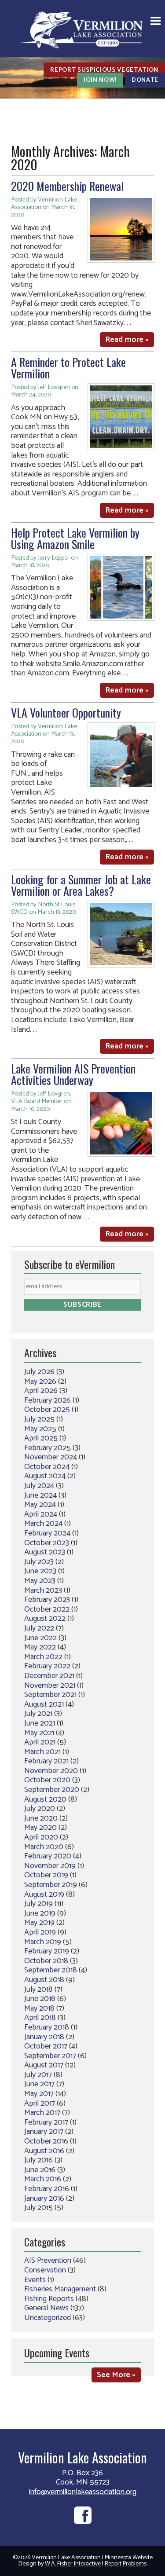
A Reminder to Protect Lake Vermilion (68, 368)
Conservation (45, 2270)
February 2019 (47, 1951)
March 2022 (43, 1657)
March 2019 (43, 1942)
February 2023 (47, 1600)
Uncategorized (48, 2318)
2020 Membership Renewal (67, 186)
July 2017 (38, 2075)
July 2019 (38, 1904)
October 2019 (46, 1875)
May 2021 (39, 1733)
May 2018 (39, 2008)
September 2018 (51, 1970)
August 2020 (45, 1799)
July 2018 (38, 1990)
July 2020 (40, 1809)
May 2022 (40, 1647)
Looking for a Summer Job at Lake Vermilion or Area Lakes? (81, 885)
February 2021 (46, 1761)
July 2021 (38, 1714)
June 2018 (40, 1999)
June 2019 (40, 1913)
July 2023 (39, 1562)
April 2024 (41, 1514)
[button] (156, 22)
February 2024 (47, 1533)
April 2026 (41, 1391)
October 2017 (46, 2046)
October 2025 (47, 1410)
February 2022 (47, 1666)
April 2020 (41, 1837)
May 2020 (40, 1828)
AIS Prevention (48, 2261)
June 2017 (39, 2084)
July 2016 (38, 2160)
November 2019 (50, 1866)
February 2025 (48, 1448)
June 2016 (40, 2170)
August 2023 (45, 1552)
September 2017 (50, 2056)
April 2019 (40, 1932)
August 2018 (44, 1980)
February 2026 (48, 1400)
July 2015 (38, 2208)
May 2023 (40, 1581)
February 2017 (46, 2122)
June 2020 (41, 1818)
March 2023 (43, 1590)
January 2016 (44, 2199)
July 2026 (39, 1372)
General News (46, 2308)
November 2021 (50, 1686)
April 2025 (41, 1438)
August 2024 (45, 1476)
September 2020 (52, 1790)
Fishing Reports (49, 2299)
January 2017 (44, 2132)
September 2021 (50, 1695)
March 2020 (44, 1847)
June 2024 (40, 1495)
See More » (116, 2375)
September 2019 (51, 1885)
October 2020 (47, 1780)
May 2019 (39, 1923)
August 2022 (45, 1619)
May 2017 (39, 2094)
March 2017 (42, 2113)
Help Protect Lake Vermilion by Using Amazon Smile (75, 538)
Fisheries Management (60, 2289)
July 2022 (39, 1628)
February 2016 (47, 2189)
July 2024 (39, 1486)
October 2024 (47, 1467)
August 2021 (44, 1704)
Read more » (127, 340)
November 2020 (51, 1771)
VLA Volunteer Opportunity (66, 713)
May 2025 (40, 1429)
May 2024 (40, 1505)
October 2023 (47, 1543)
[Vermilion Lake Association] (83, 29)
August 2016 (44, 2151)
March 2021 (42, 1752)
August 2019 (44, 1894)
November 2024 (51, 1457)
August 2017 (44, 2065)
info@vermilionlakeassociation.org (83, 2492)
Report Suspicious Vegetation (104, 70)
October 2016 (46, 2141)
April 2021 (40, 1742)
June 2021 (40, 1723)
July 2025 (39, 1419)
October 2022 (47, 1609)
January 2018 (44, 2037)
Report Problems (126, 2564)
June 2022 (40, 1638)
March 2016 (43, 2179)
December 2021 (49, 1676)
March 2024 (43, 1524)
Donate (145, 80)
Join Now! (100, 80)
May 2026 (40, 1381)
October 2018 (46, 1961)
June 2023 (40, 1571)
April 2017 (40, 2103)
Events (35, 2280)
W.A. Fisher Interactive (73, 2564)
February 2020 (48, 1856)
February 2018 (47, 2027)
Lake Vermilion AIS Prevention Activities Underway (73, 1074)
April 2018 (40, 2018)
